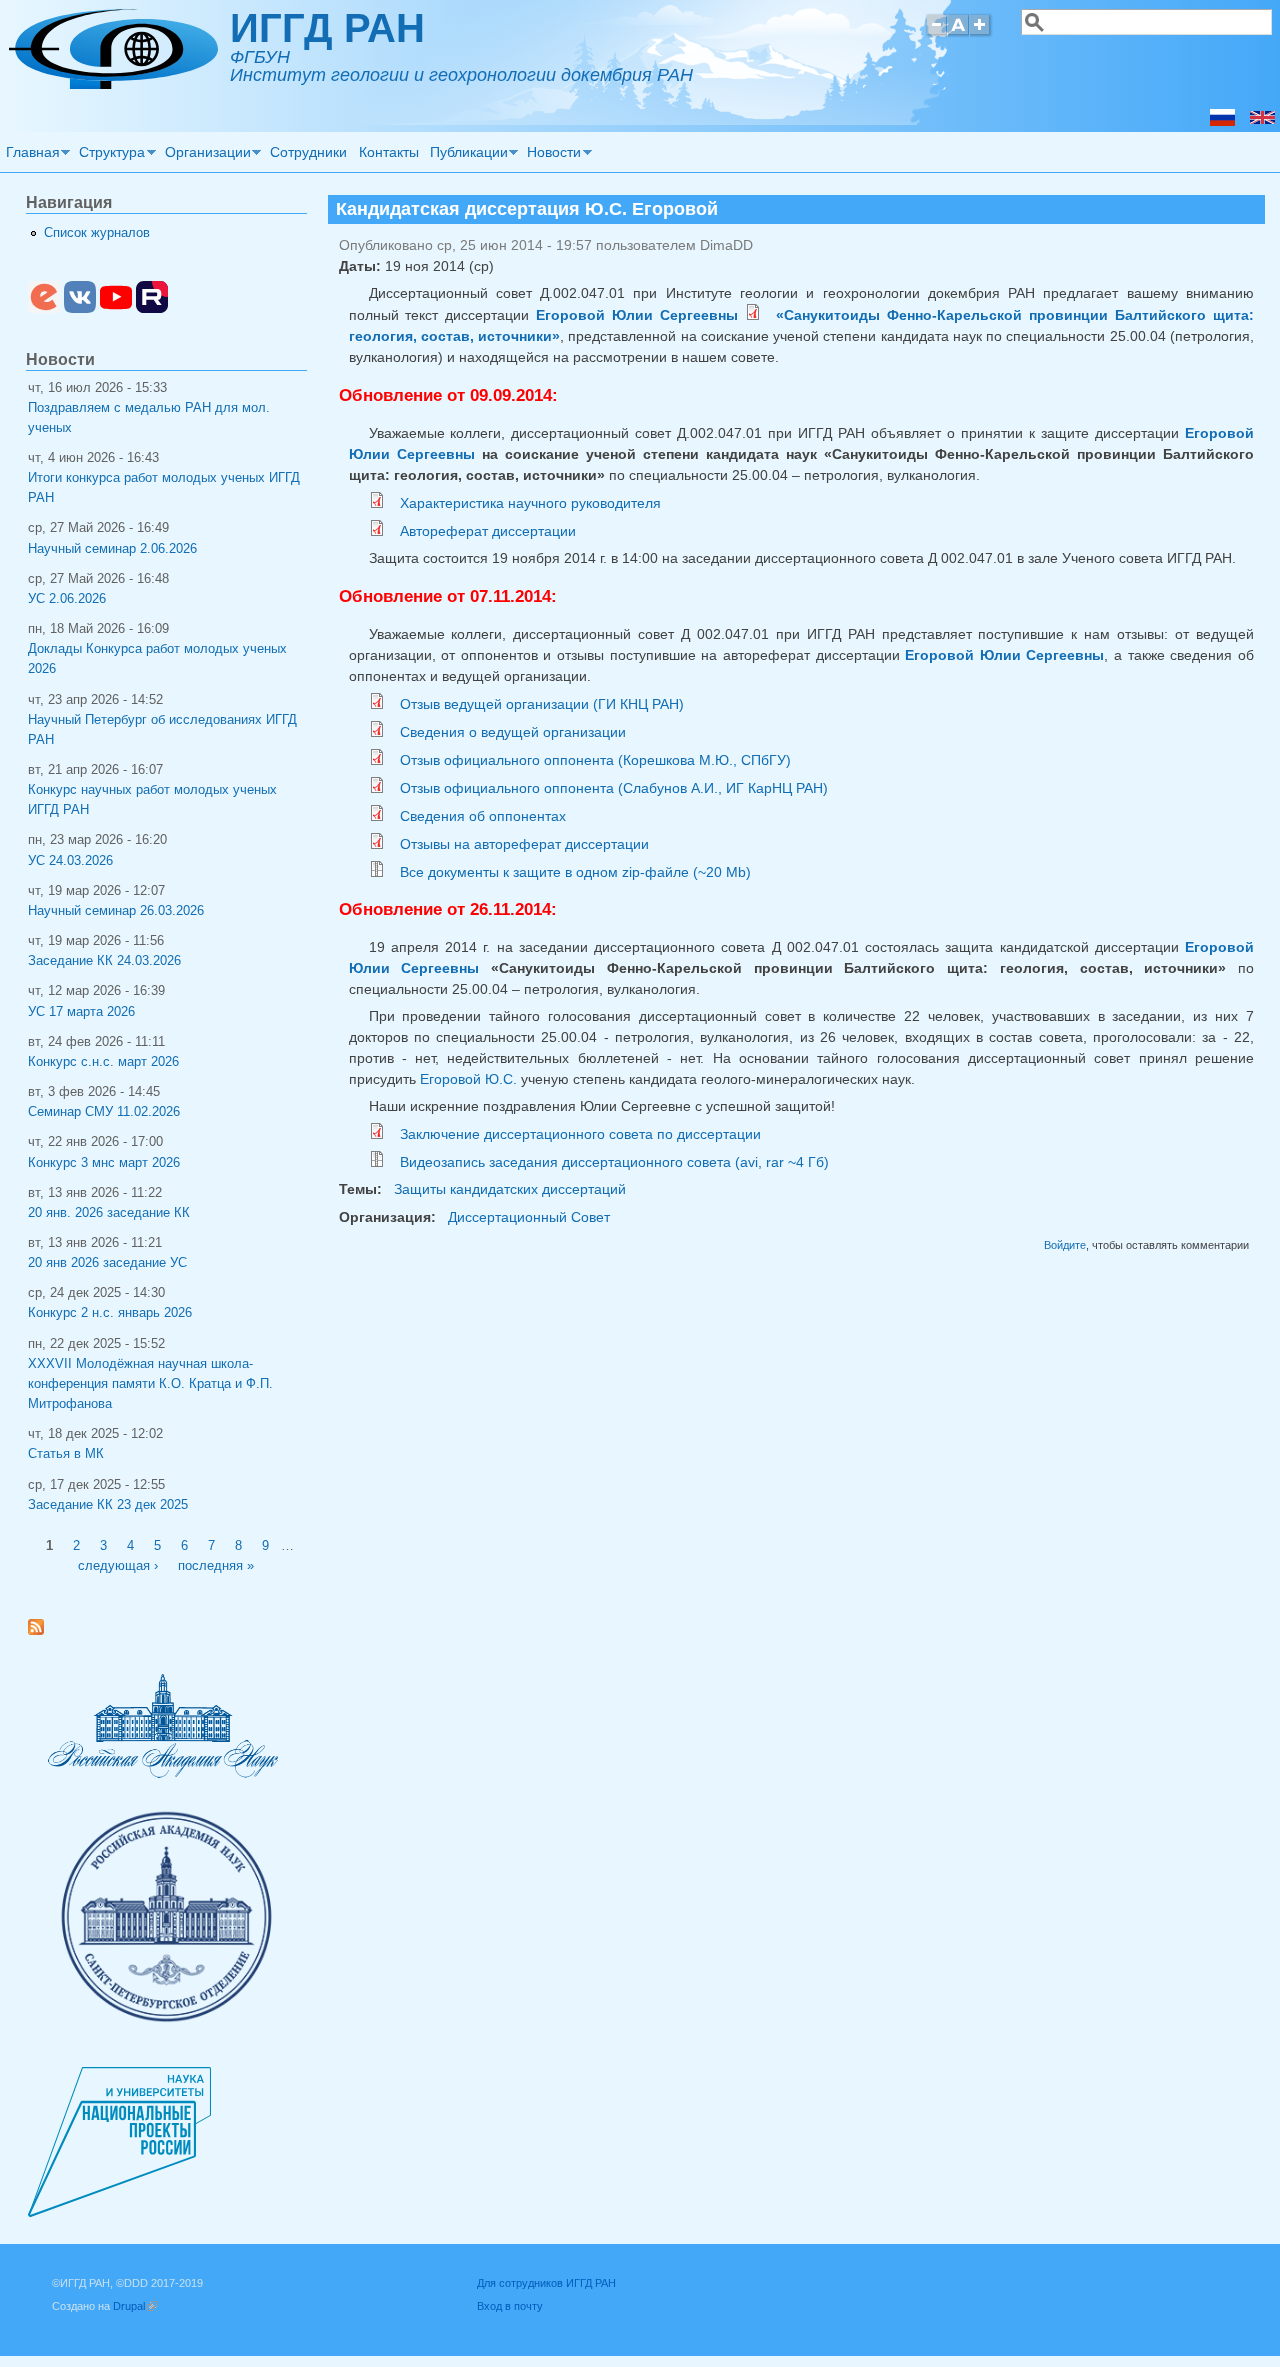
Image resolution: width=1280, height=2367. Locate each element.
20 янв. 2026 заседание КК (109, 1213)
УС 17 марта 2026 (81, 1012)
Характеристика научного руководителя (530, 503)
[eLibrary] (44, 309)
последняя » (216, 1566)
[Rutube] (152, 309)
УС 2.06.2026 (67, 599)
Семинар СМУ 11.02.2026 (104, 1112)
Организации (205, 155)
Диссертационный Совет (529, 1217)
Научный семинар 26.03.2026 (116, 911)
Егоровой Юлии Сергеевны (637, 315)
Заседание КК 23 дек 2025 (108, 1505)
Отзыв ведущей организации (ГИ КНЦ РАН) (542, 704)
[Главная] (113, 84)
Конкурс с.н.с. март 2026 (103, 1062)
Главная (30, 155)
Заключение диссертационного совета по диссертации (580, 1134)
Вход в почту (510, 2306)
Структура (110, 155)
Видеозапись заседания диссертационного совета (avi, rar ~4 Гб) (614, 1162)
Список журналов (97, 233)
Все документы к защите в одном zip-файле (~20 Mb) (575, 872)
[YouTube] (116, 309)
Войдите (1065, 1245)
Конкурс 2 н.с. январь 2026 (110, 1313)
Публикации (466, 155)
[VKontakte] (80, 309)
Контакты (389, 152)
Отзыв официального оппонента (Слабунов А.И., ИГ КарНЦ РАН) (614, 788)
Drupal (135, 2306)
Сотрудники (308, 152)
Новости (552, 155)
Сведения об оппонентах (483, 816)
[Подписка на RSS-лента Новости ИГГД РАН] (43, 1631)
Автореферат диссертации (488, 531)
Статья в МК (66, 1454)
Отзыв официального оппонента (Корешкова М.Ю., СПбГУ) (595, 760)
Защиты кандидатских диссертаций (510, 1189)
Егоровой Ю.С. (468, 1079)
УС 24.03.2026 (70, 861)
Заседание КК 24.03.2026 (104, 961)
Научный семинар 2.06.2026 (112, 549)
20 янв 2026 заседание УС (107, 1263)
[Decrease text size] (936, 33)
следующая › (118, 1566)
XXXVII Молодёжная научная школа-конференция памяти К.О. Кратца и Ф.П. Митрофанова (150, 1384)
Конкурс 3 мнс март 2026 (104, 1163)
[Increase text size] (981, 33)
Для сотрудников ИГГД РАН (546, 2283)
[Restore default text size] (958, 33)
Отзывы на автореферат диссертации (524, 844)
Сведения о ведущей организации (513, 732)
